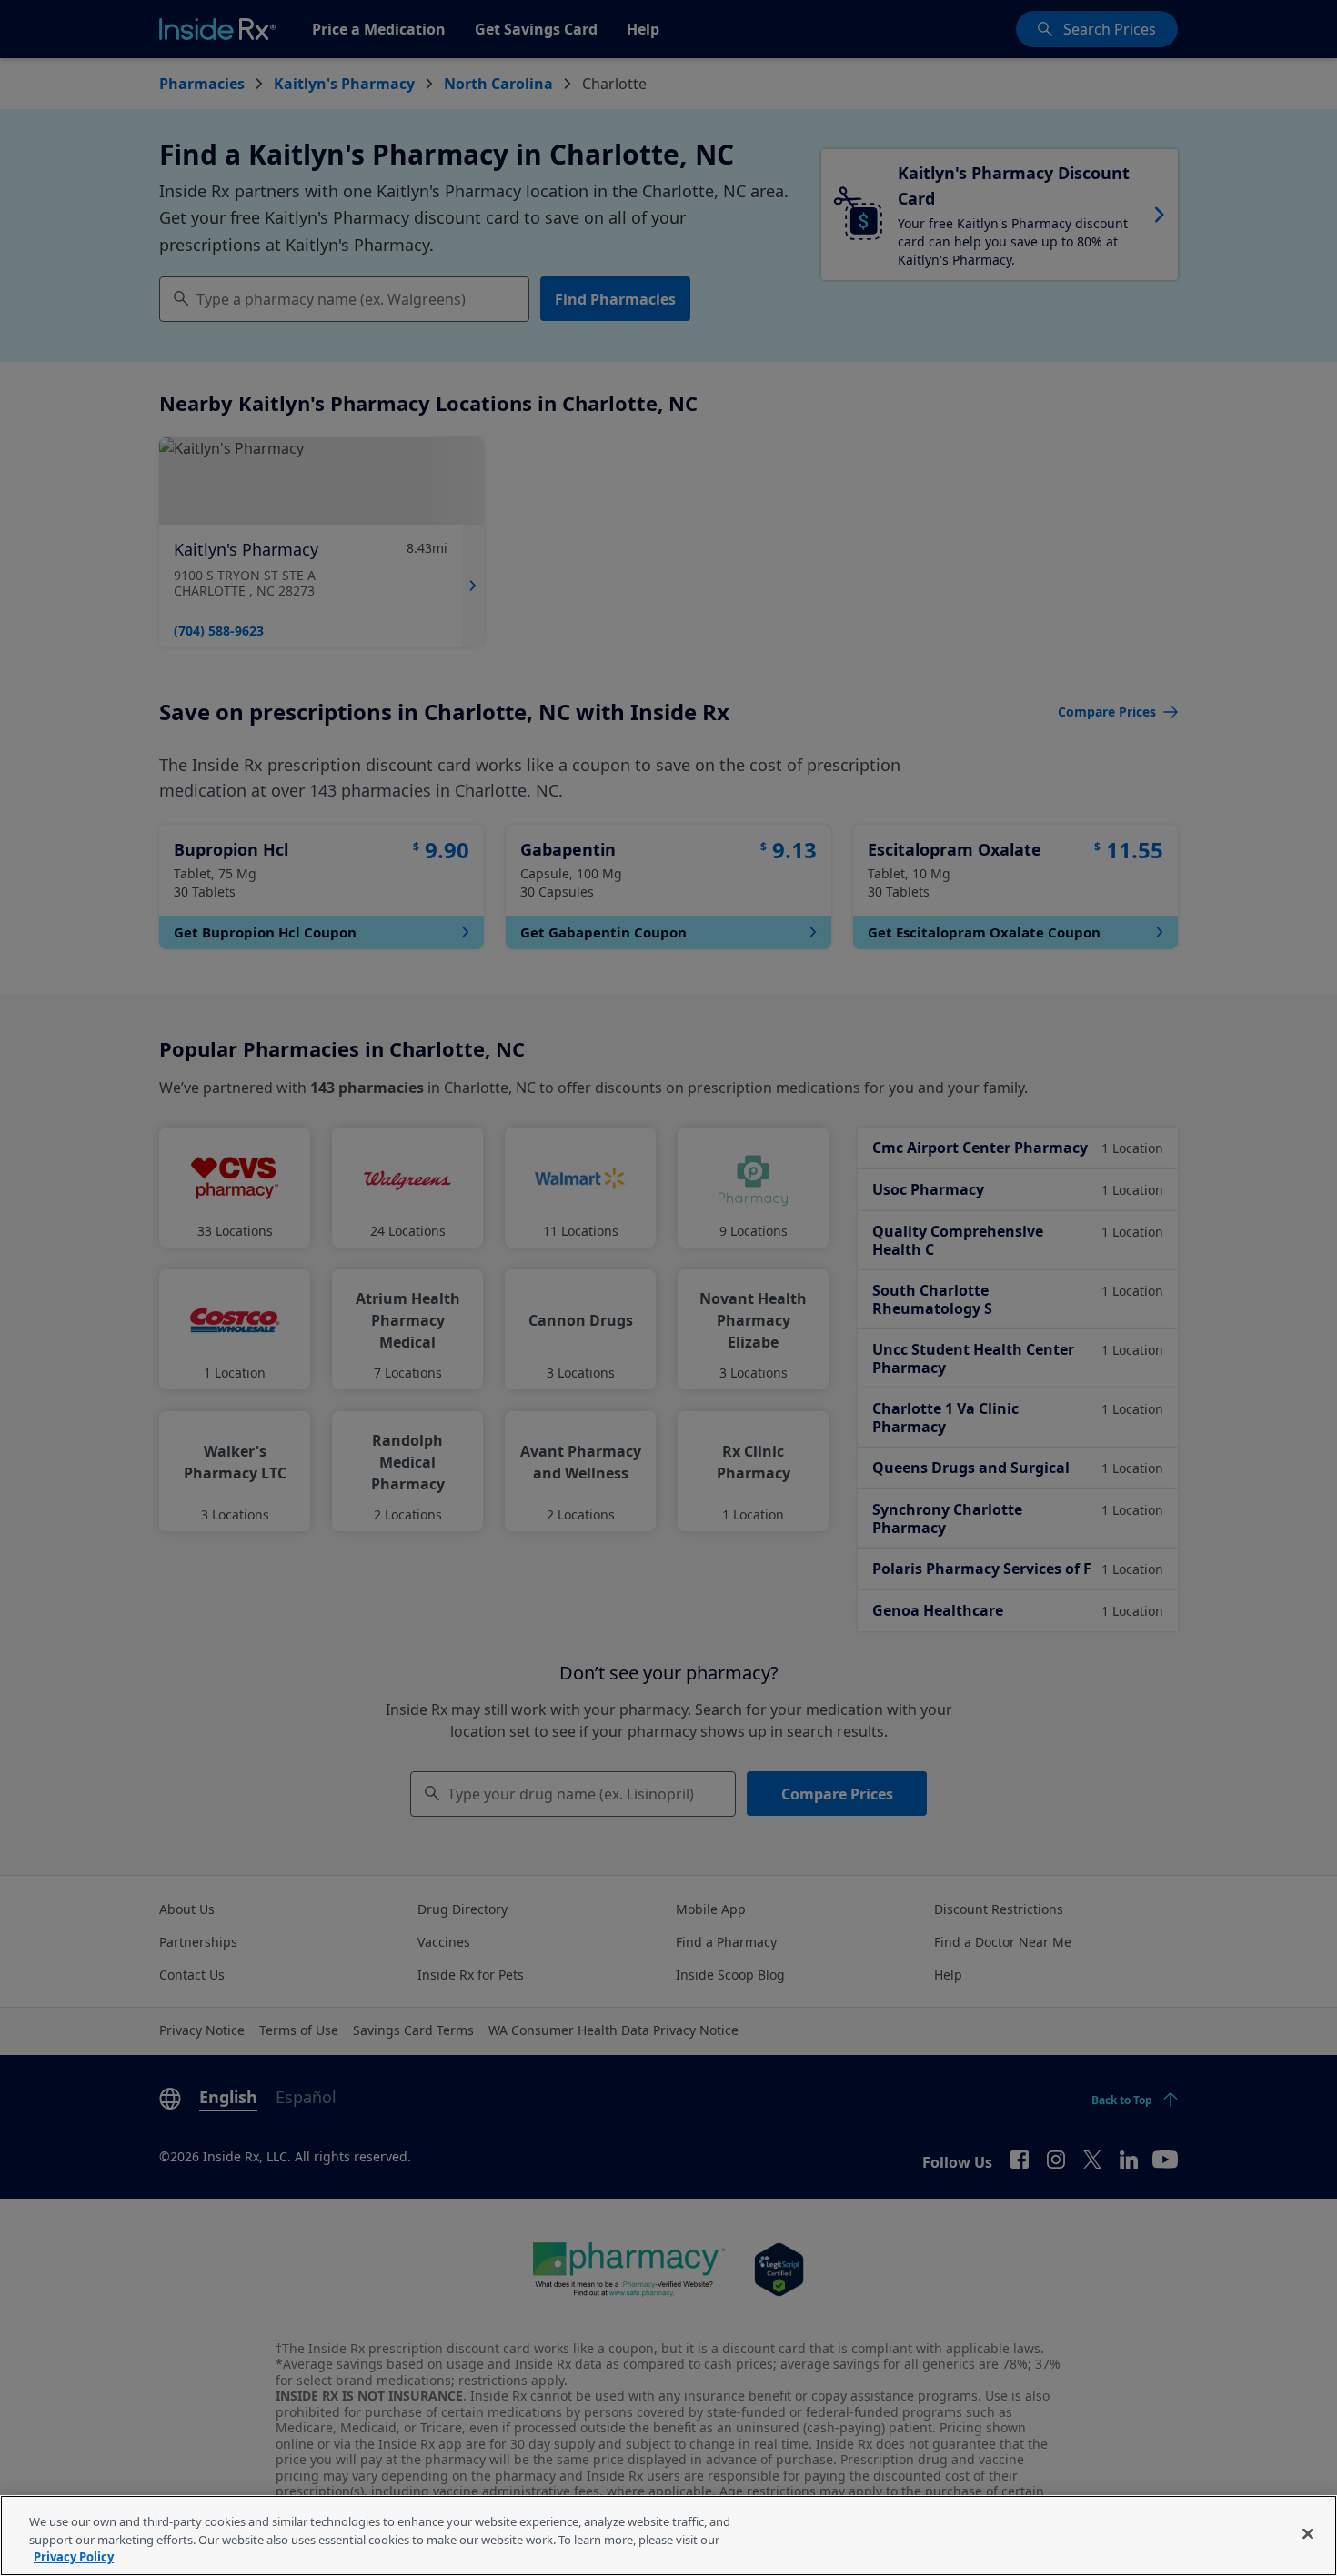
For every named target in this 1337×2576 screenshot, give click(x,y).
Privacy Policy (74, 2557)
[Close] (1308, 2533)
